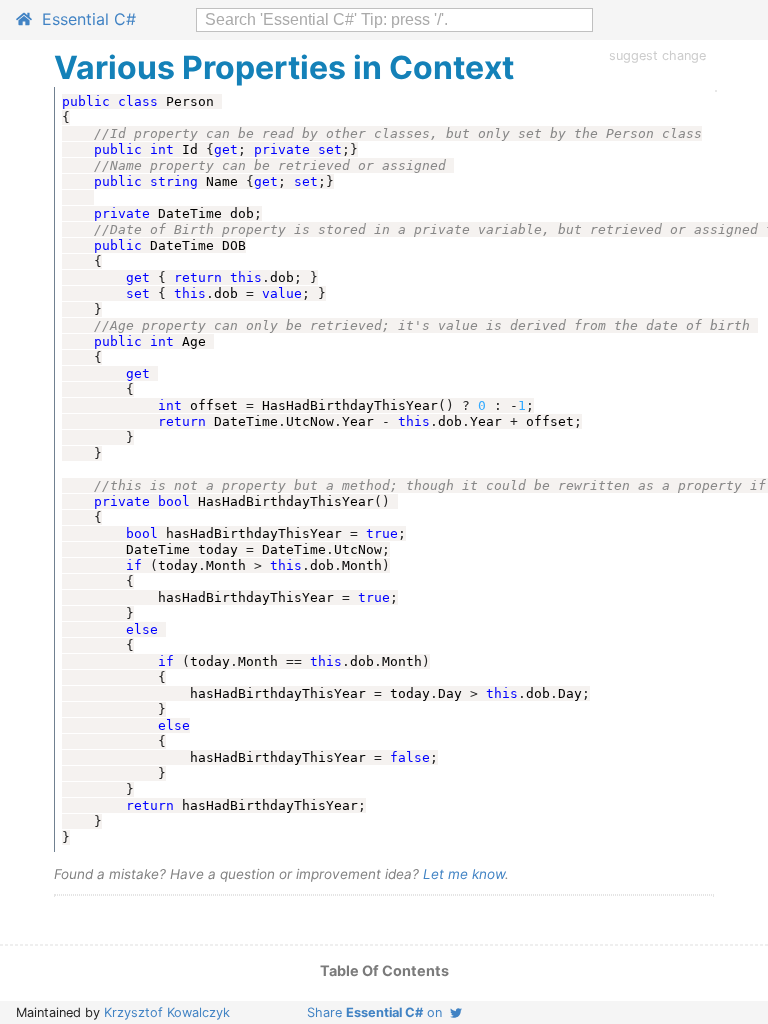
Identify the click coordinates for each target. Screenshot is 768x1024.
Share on (378, 1012)
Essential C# (84, 19)
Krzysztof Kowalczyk (167, 1012)
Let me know (464, 874)
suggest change (657, 55)
